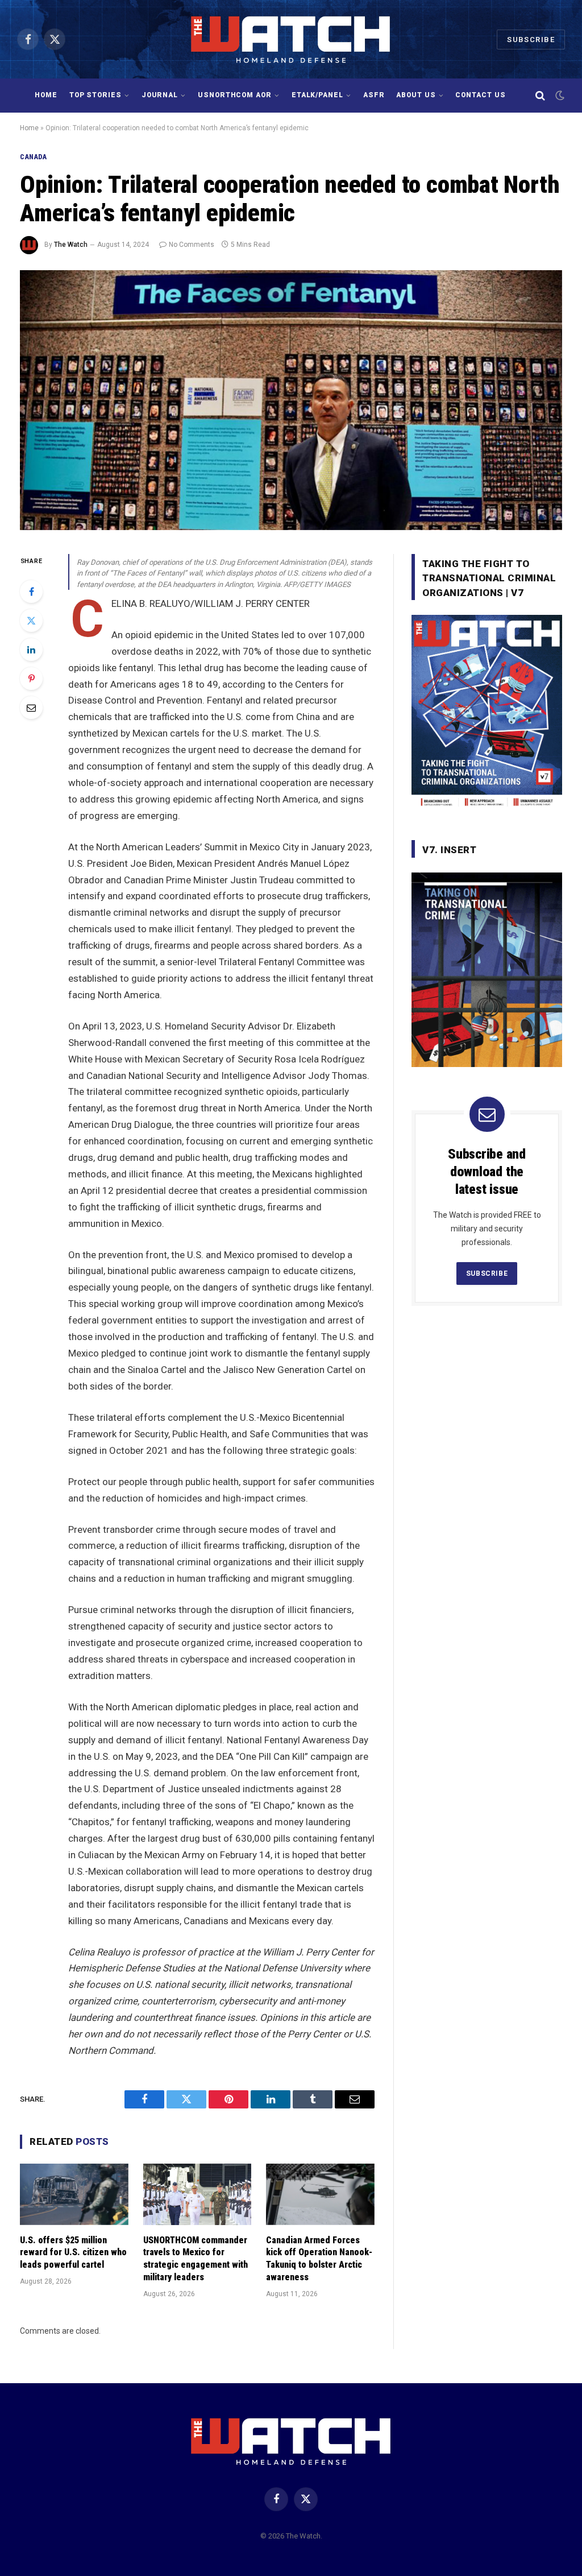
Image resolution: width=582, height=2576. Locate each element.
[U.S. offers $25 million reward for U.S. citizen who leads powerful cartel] (74, 2194)
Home (46, 95)
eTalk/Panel (318, 95)
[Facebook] (31, 592)
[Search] (540, 96)
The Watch (71, 245)
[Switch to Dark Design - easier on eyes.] (559, 96)
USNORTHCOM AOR (235, 95)
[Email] (31, 708)
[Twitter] (31, 621)
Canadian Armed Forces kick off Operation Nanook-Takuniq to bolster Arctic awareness (319, 2259)
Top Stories (96, 95)
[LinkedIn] (31, 650)
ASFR (374, 95)
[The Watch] (291, 39)
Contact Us (481, 95)
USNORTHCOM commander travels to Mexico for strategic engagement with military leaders (196, 2259)
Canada (34, 157)
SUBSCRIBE (487, 1273)
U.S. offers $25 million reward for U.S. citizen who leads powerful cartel (73, 2253)
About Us (416, 95)
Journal (160, 95)
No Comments (192, 245)
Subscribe (531, 40)
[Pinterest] (31, 679)
